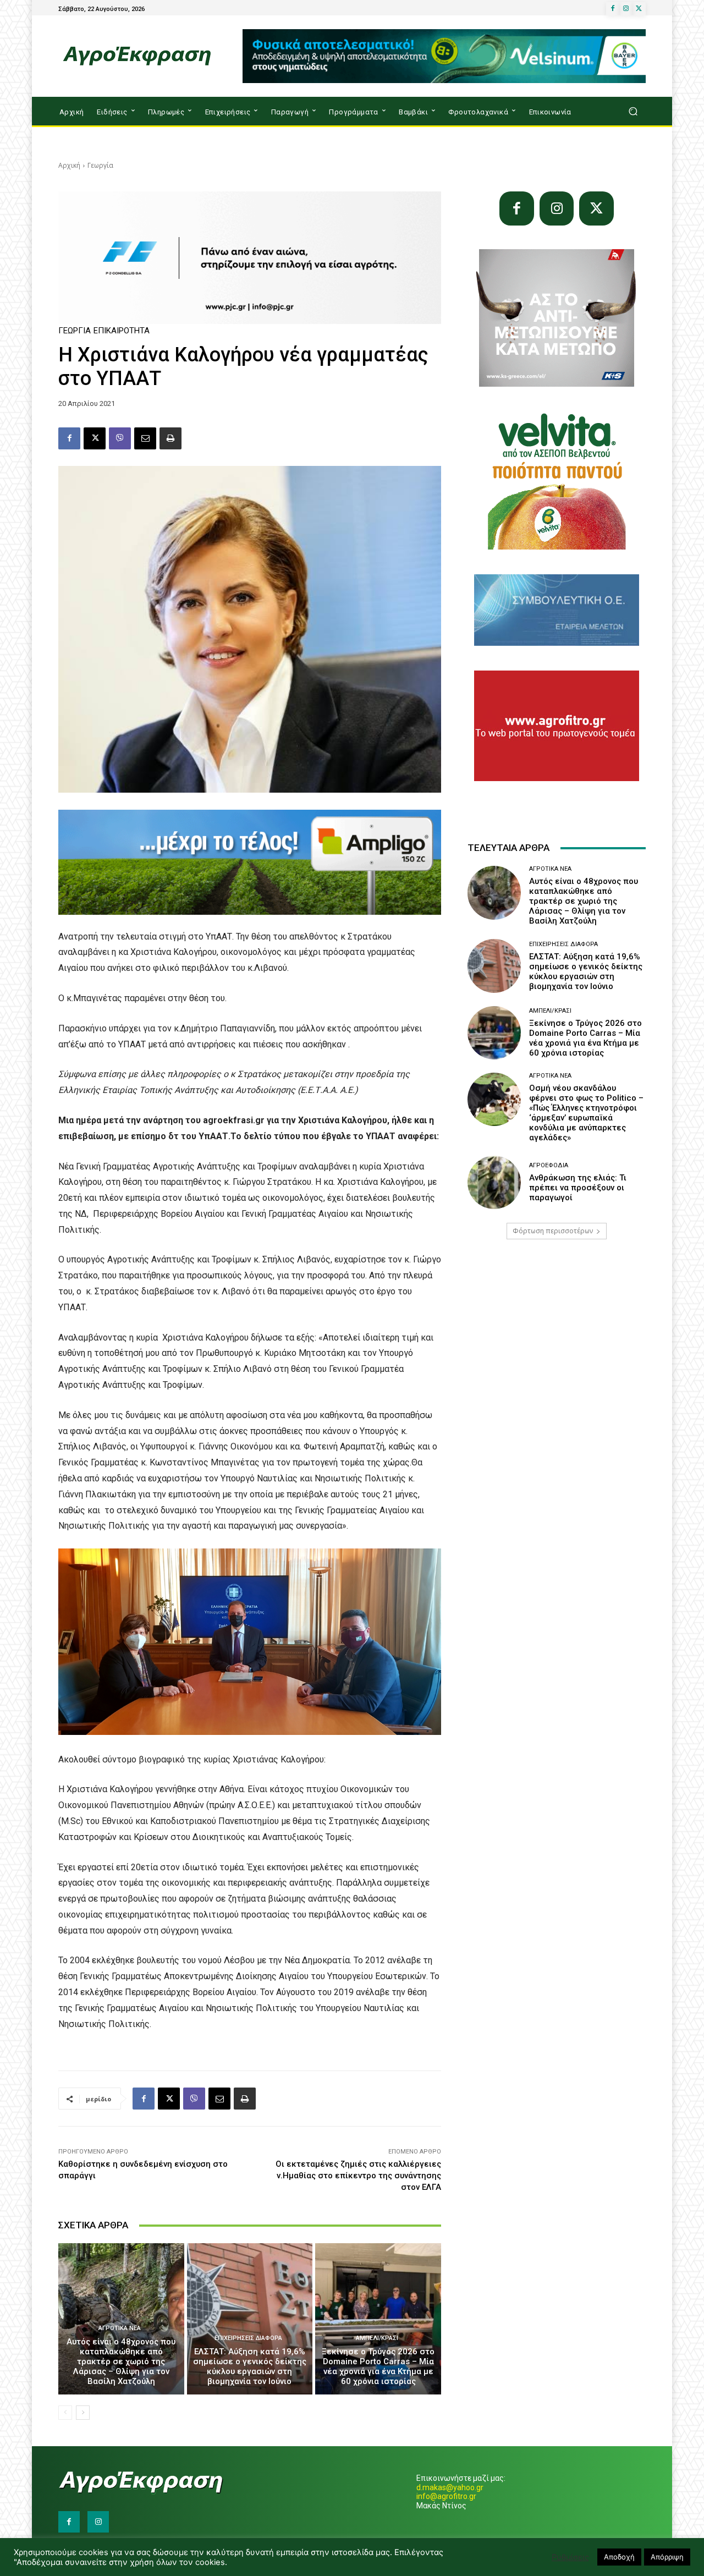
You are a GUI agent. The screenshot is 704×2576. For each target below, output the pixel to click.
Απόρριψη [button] (667, 2557)
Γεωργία (100, 165)
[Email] (145, 438)
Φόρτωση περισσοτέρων (553, 1231)
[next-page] (83, 2413)
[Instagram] (626, 9)
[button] (633, 111)
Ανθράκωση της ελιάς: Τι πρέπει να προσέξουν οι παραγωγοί (578, 1188)
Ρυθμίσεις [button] (570, 2557)
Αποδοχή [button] (619, 2557)
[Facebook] (613, 9)
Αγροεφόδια (549, 1165)
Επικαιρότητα (122, 331)
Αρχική (69, 165)
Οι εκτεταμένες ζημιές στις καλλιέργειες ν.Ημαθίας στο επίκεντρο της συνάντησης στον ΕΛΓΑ (358, 2176)
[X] (639, 9)
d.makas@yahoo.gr (450, 2487)
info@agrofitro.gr (446, 2496)
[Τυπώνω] (170, 438)
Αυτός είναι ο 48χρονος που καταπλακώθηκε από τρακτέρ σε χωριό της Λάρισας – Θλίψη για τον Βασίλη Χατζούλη (121, 2361)
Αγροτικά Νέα (120, 2328)
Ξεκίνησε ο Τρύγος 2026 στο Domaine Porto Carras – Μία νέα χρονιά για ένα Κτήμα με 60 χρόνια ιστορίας (378, 2366)
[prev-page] (65, 2413)
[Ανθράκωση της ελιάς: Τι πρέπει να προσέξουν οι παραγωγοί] (494, 1182)
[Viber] (120, 438)
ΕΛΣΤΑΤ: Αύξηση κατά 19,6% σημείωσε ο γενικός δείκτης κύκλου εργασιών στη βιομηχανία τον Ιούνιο (250, 2366)
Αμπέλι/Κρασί (377, 2338)
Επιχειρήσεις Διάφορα (248, 2338)
